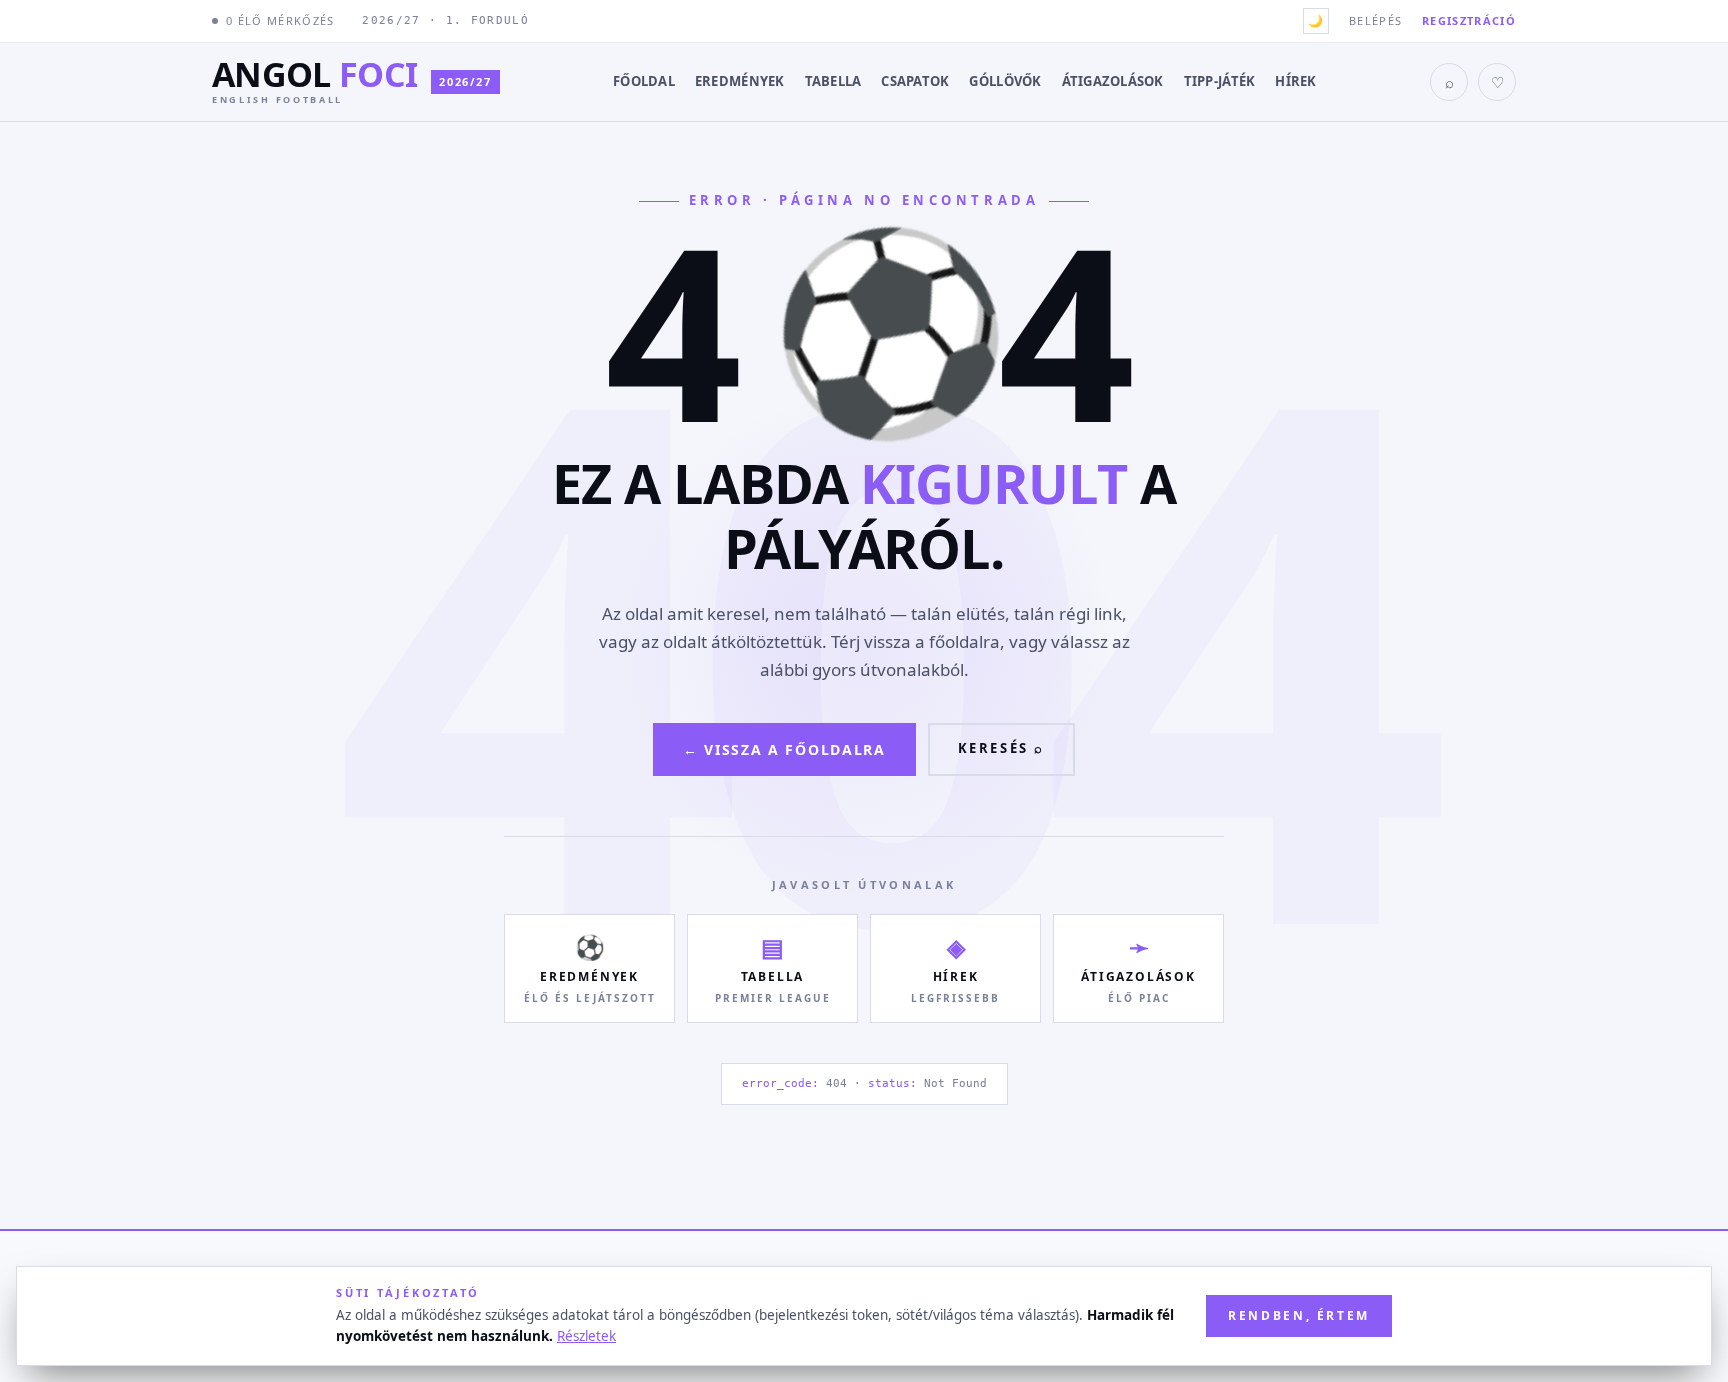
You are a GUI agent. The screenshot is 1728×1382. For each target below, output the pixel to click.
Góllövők (1005, 81)
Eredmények (740, 81)
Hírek (1295, 81)
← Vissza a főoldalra (784, 749)
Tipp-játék (1220, 81)
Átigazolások (1113, 81)
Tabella (833, 81)
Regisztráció (1469, 20)
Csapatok (915, 81)
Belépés (1375, 20)
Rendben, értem (1299, 1315)
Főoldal (644, 81)
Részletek (586, 1336)
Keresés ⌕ (1001, 748)
